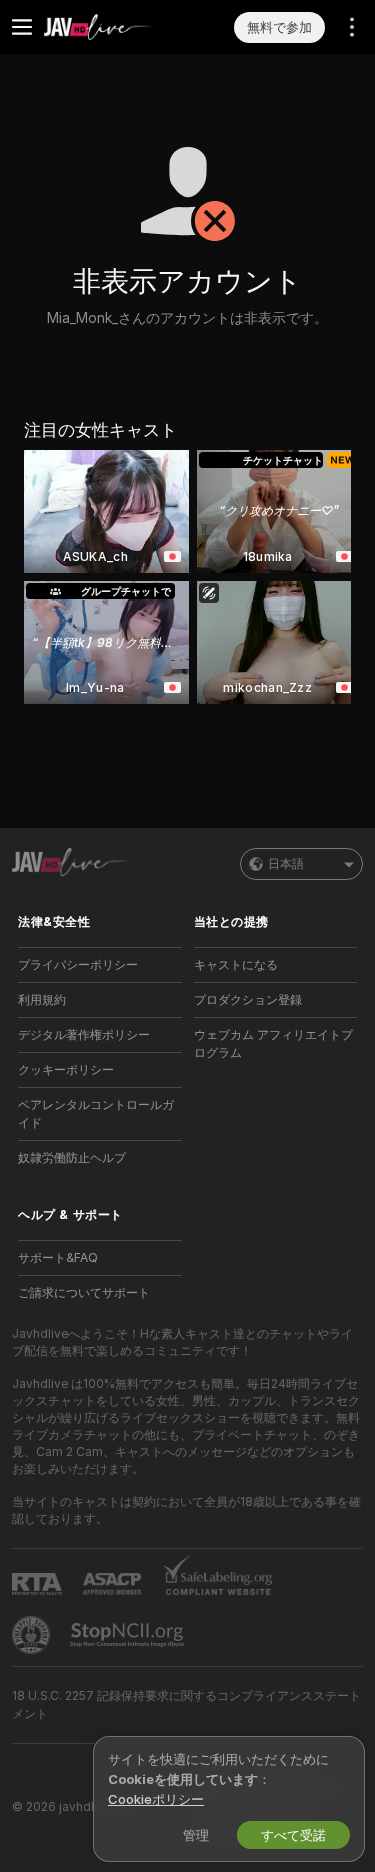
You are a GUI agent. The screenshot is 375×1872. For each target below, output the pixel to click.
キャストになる (236, 964)
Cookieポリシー (156, 1799)
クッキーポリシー (66, 1069)
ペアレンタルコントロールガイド (96, 1113)
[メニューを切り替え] (22, 27)
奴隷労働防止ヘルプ (72, 1157)
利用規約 (42, 999)
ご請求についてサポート (84, 1292)
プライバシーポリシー (78, 964)
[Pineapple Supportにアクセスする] (33, 1635)
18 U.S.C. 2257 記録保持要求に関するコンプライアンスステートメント (186, 1704)
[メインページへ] (116, 27)
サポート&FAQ (58, 1257)
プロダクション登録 (248, 999)
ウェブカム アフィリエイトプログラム (273, 1043)
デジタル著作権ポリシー (84, 1034)
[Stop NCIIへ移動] (129, 1635)
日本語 (286, 863)
